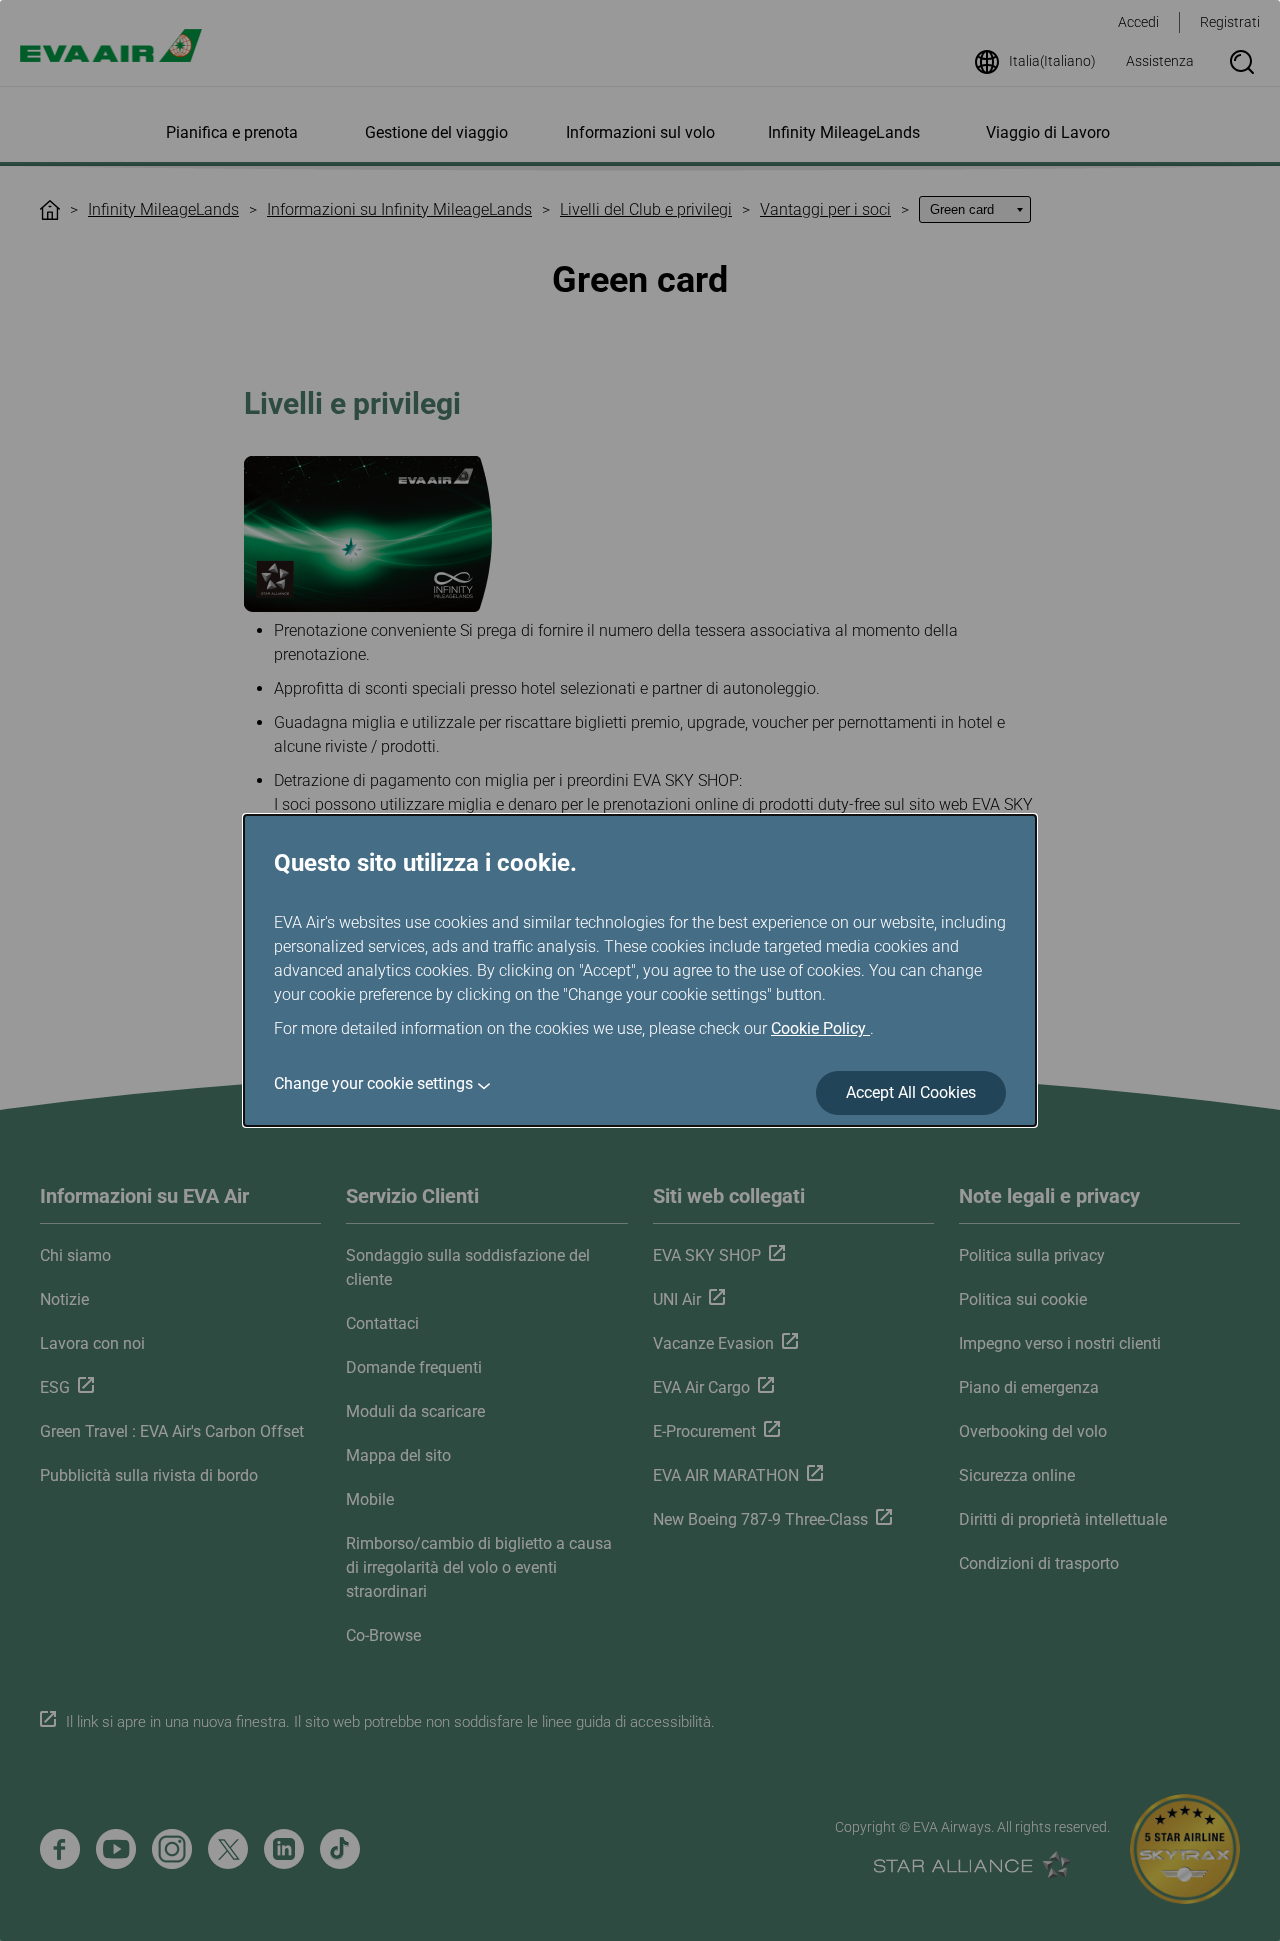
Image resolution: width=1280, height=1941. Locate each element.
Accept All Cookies (911, 1092)
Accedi (1138, 22)
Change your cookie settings (373, 1083)
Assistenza (1160, 61)
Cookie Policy (820, 1028)
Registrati (1230, 22)
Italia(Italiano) (1052, 61)
